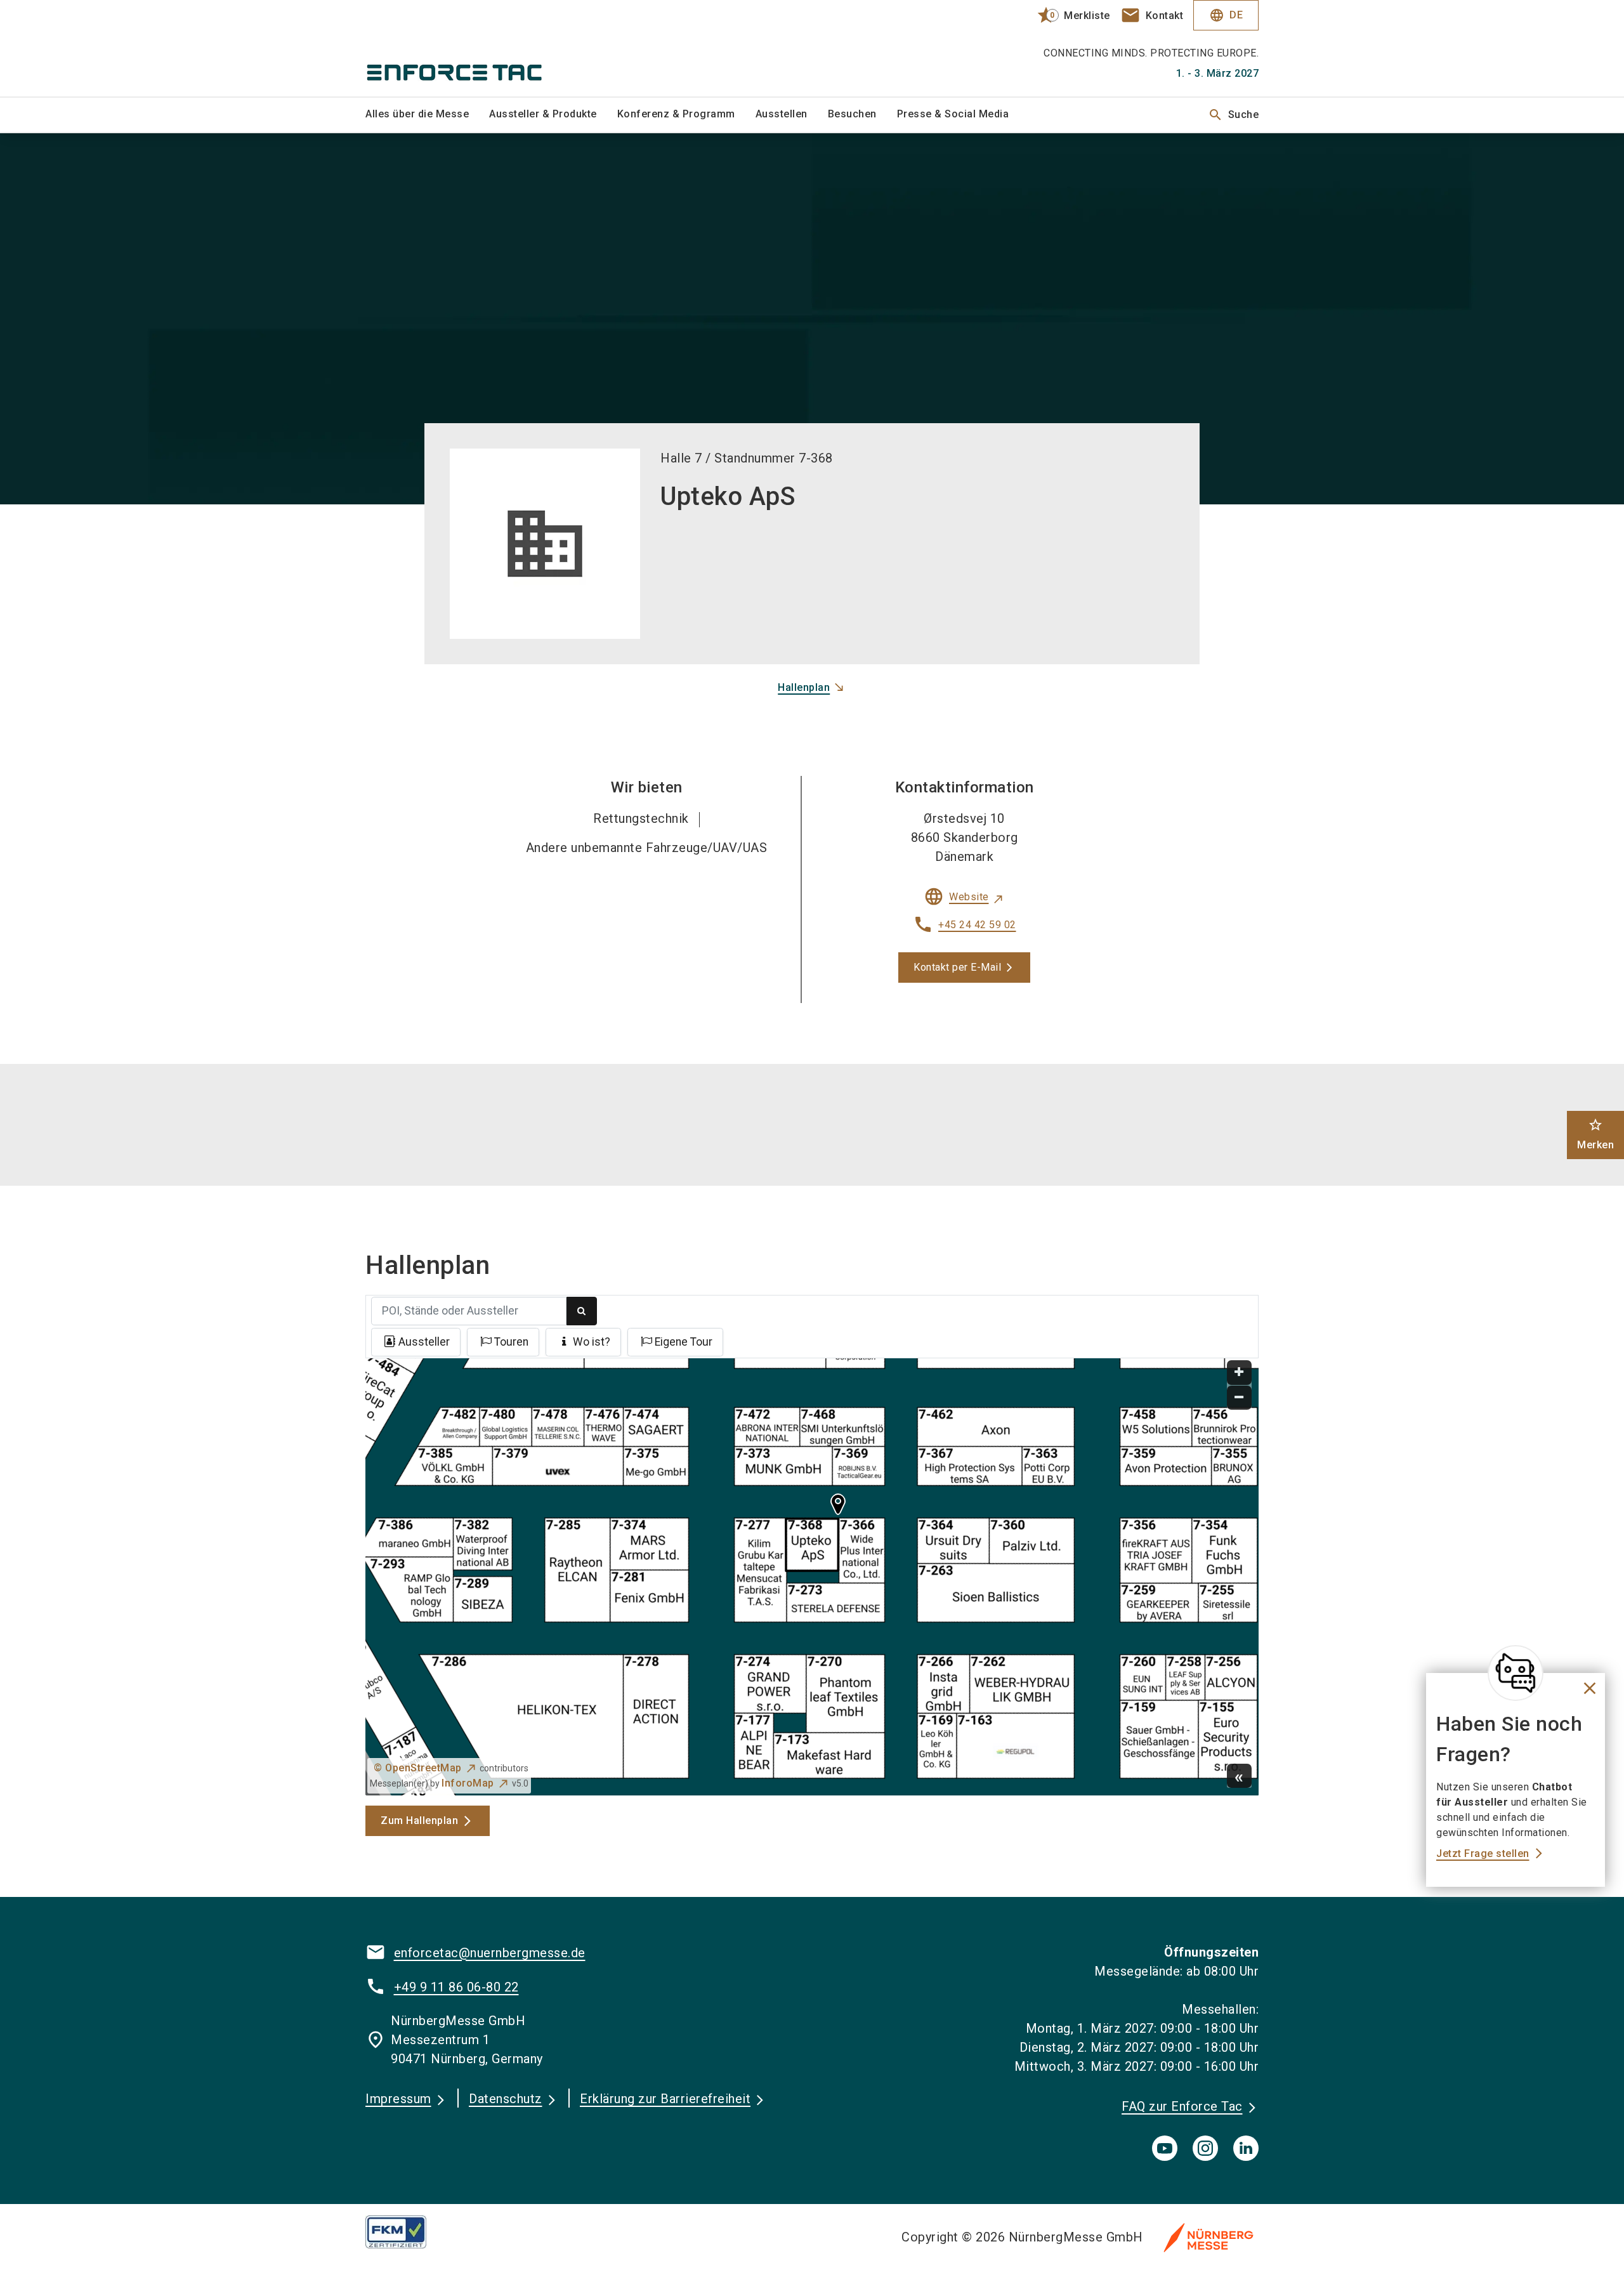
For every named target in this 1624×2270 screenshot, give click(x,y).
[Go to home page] (469, 48)
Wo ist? (592, 1342)
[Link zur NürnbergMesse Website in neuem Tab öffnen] (1208, 2237)
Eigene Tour (684, 1342)
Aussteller (424, 1342)
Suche (1234, 115)
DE (1226, 15)
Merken (1595, 1134)
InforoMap (468, 1783)
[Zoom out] (1239, 1398)
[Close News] (1516, 1673)
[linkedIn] (1246, 2148)
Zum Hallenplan (419, 1821)
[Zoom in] (1239, 1373)
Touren (511, 1342)
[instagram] (1205, 2148)
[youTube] (1165, 2148)
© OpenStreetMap (418, 1768)
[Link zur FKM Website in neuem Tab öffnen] (406, 2232)
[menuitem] (427, 115)
